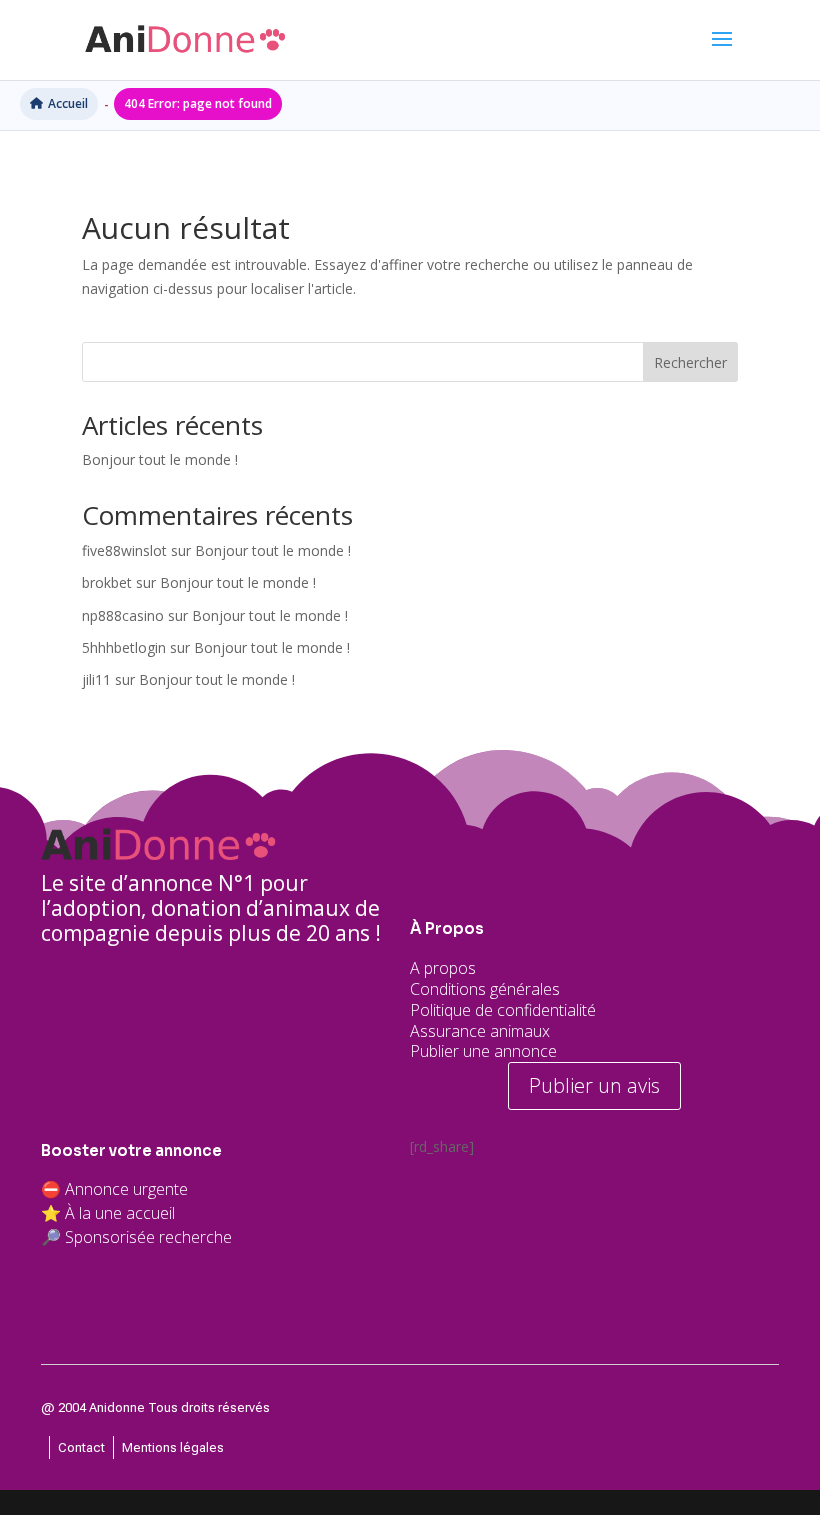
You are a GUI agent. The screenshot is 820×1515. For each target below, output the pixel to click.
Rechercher (690, 362)
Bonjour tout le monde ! (160, 459)
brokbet (107, 582)
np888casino (123, 615)
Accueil (68, 103)
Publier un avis (594, 1085)
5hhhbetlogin (124, 647)
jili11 (96, 679)
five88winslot (124, 550)
